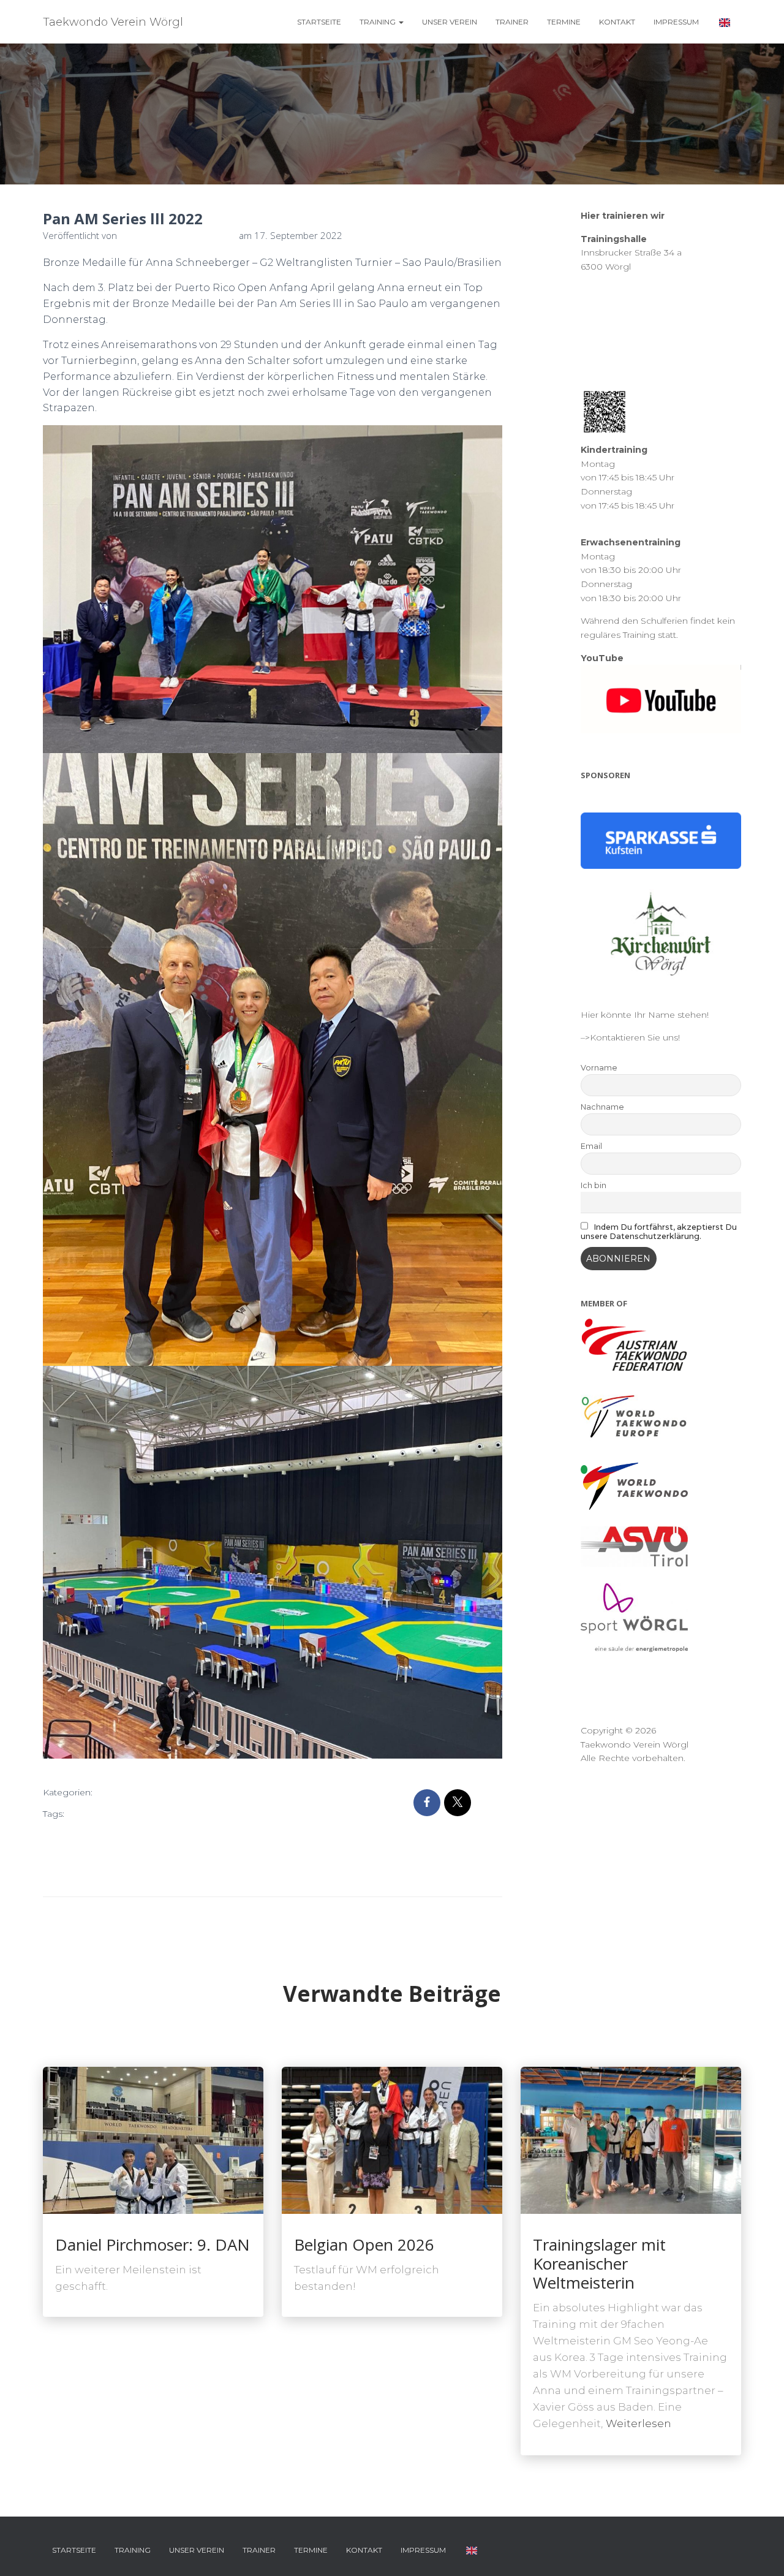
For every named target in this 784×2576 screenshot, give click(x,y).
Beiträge (124, 1793)
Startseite (319, 22)
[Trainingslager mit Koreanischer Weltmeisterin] (631, 2139)
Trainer (512, 22)
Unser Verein (450, 22)
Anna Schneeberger (149, 1814)
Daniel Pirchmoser (86, 1834)
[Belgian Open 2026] (392, 2139)
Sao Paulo (68, 1854)
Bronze (214, 1814)
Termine (564, 22)
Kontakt (617, 22)
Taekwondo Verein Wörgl (206, 1854)
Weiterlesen (639, 2423)
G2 (175, 1834)
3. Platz (85, 1814)
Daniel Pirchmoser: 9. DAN (153, 2245)
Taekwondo (121, 1854)
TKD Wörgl (177, 1874)
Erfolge (147, 1834)
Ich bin (594, 1185)
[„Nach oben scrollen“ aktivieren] (760, 2551)
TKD (139, 1874)
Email (591, 1146)
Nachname (602, 1107)
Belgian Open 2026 (364, 2245)
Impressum (676, 22)
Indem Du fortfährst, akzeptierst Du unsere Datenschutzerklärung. (659, 1232)
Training (379, 22)
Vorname (599, 1068)
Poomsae (208, 1834)
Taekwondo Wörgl (85, 1874)
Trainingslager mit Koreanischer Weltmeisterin (599, 2263)
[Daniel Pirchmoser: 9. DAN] (153, 2139)
